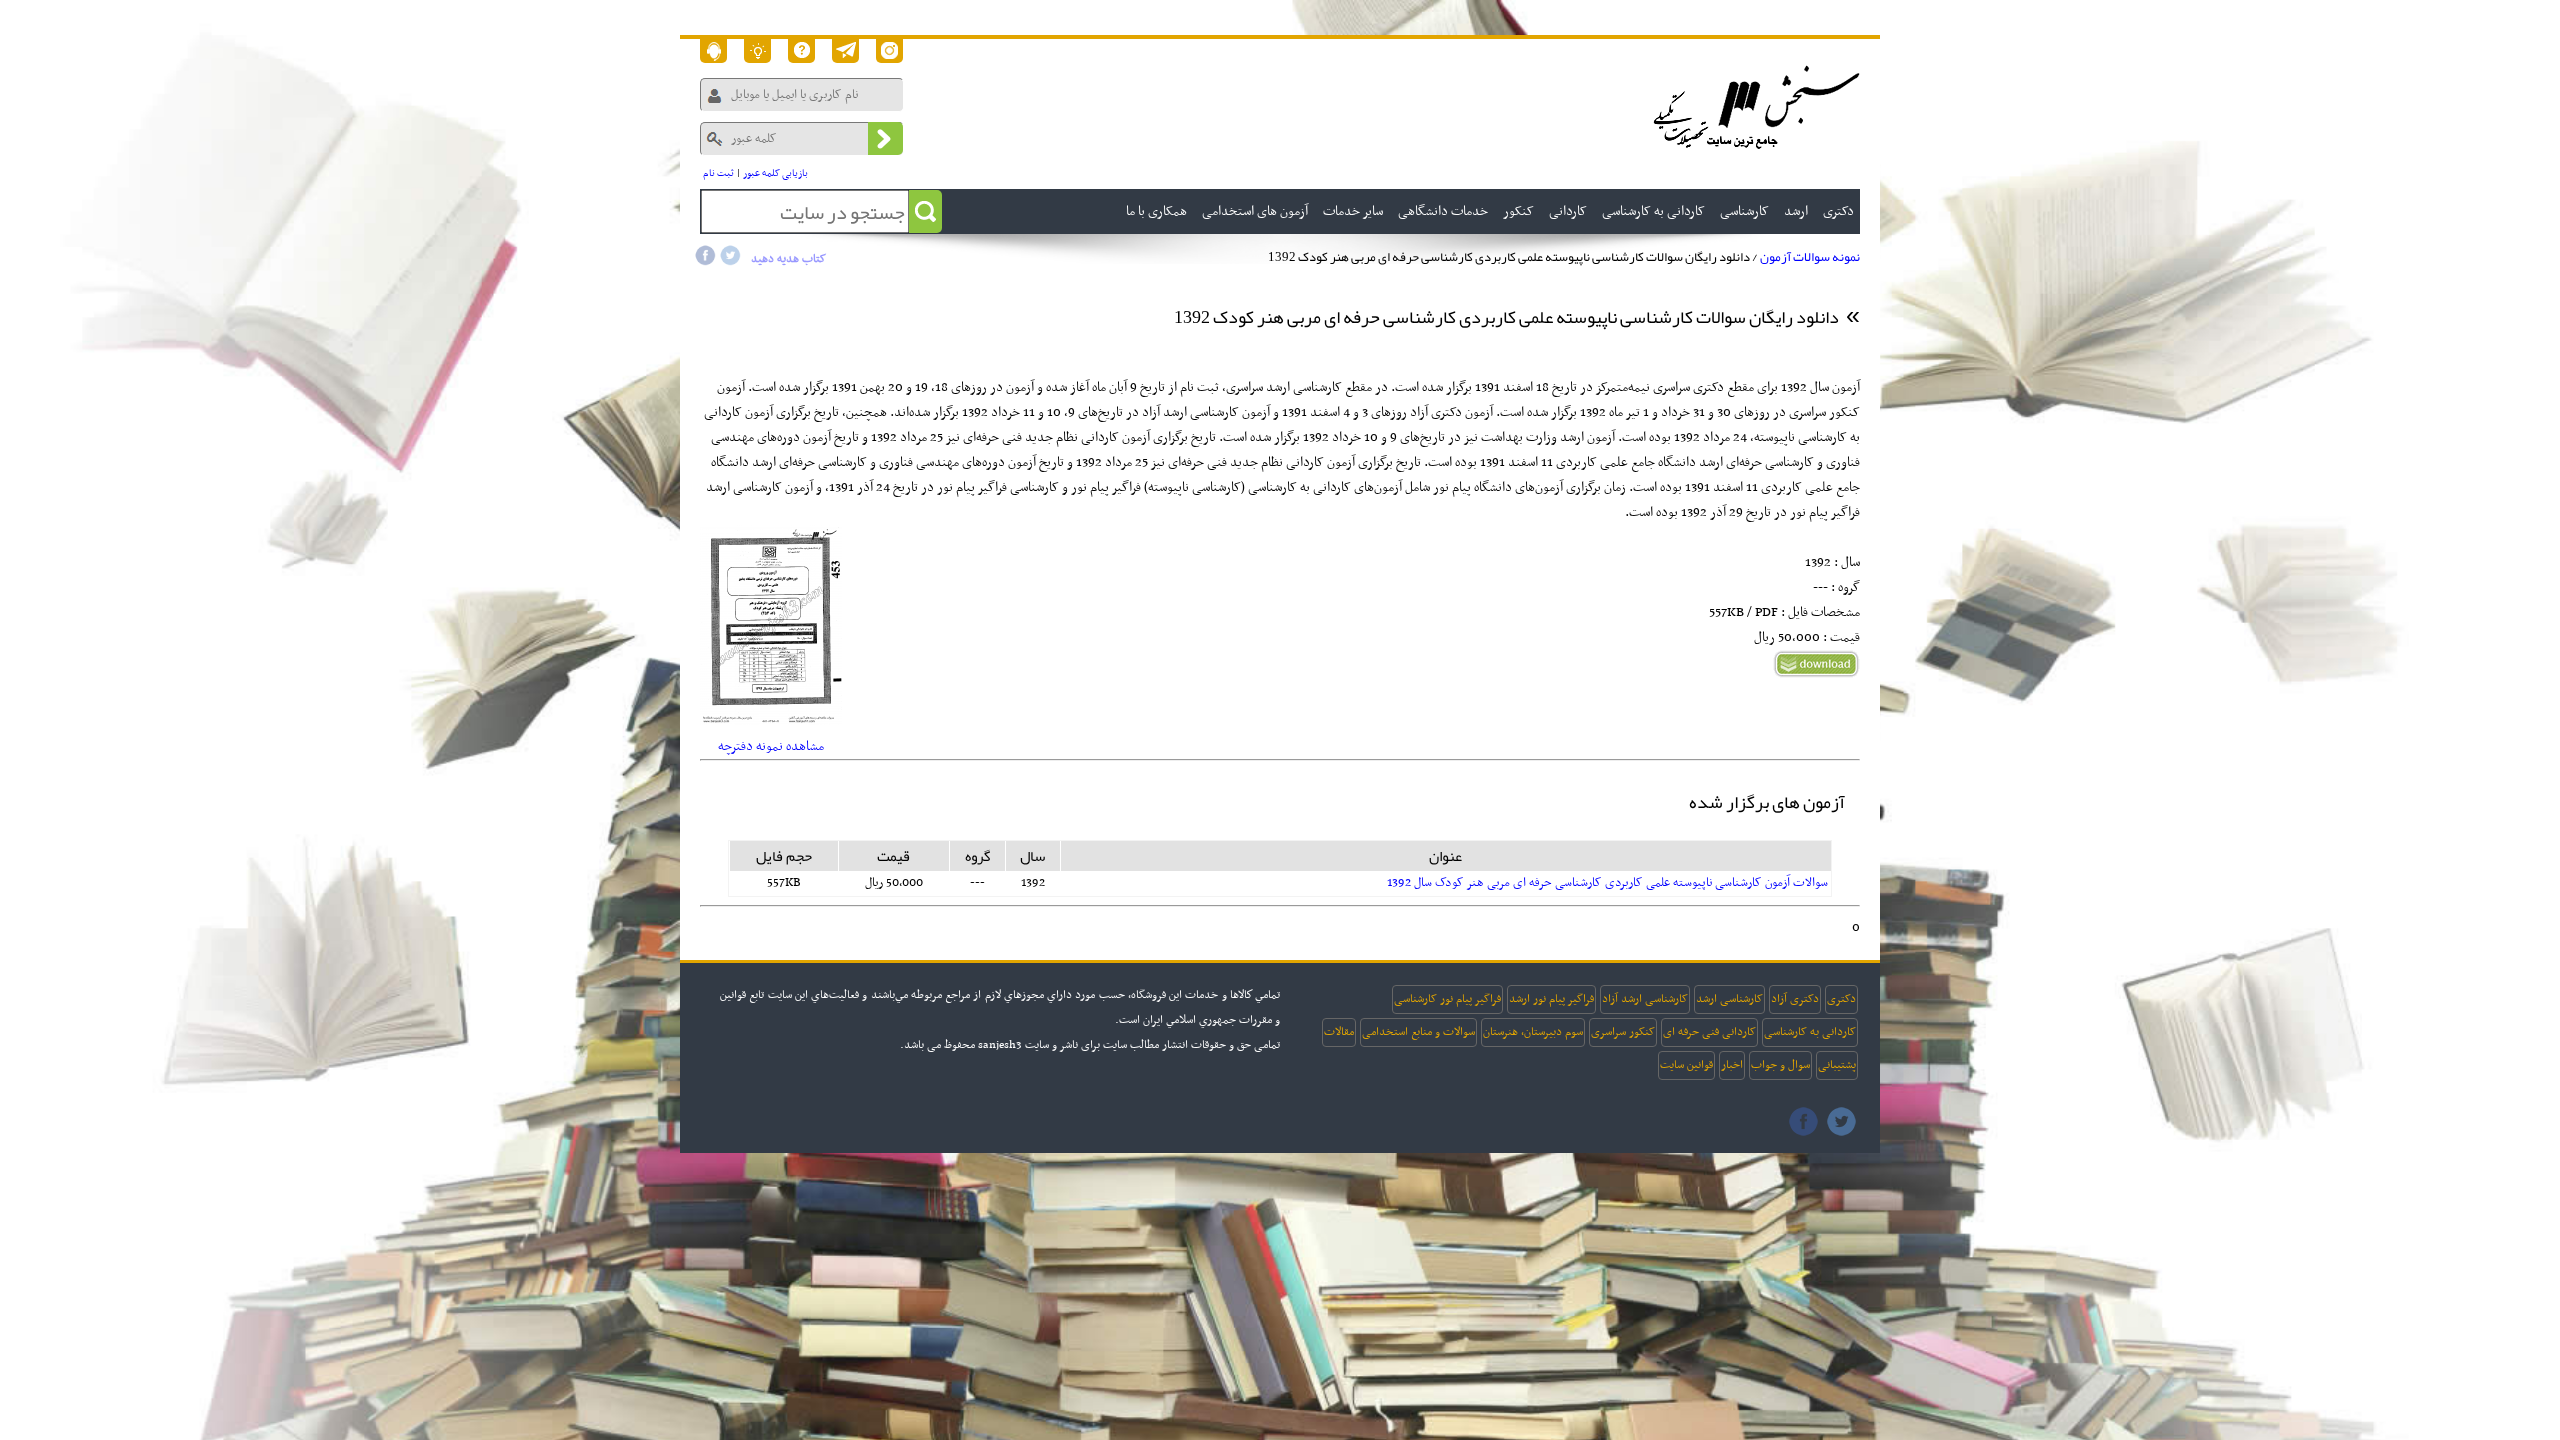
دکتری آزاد (1795, 999)
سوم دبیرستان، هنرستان (1533, 1032)
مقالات (1339, 1032)
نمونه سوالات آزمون (1810, 257)
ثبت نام (718, 173)
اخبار (1732, 1065)
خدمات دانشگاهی (1443, 211)
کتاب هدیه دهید (788, 259)
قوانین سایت (1686, 1065)
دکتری (1841, 999)
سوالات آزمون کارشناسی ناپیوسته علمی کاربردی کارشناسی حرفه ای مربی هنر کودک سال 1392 (1607, 883)
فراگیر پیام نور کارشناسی (1447, 999)
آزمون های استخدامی (1255, 211)
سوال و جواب (1780, 1065)
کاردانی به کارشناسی (1810, 1032)
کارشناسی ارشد (1729, 999)
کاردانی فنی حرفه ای (1709, 1032)
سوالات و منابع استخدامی (1418, 1032)
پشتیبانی (1837, 1065)
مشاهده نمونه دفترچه (771, 746)
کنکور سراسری (1623, 1032)
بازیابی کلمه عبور (775, 173)
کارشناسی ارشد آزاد (1645, 999)
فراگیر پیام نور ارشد (1551, 999)
